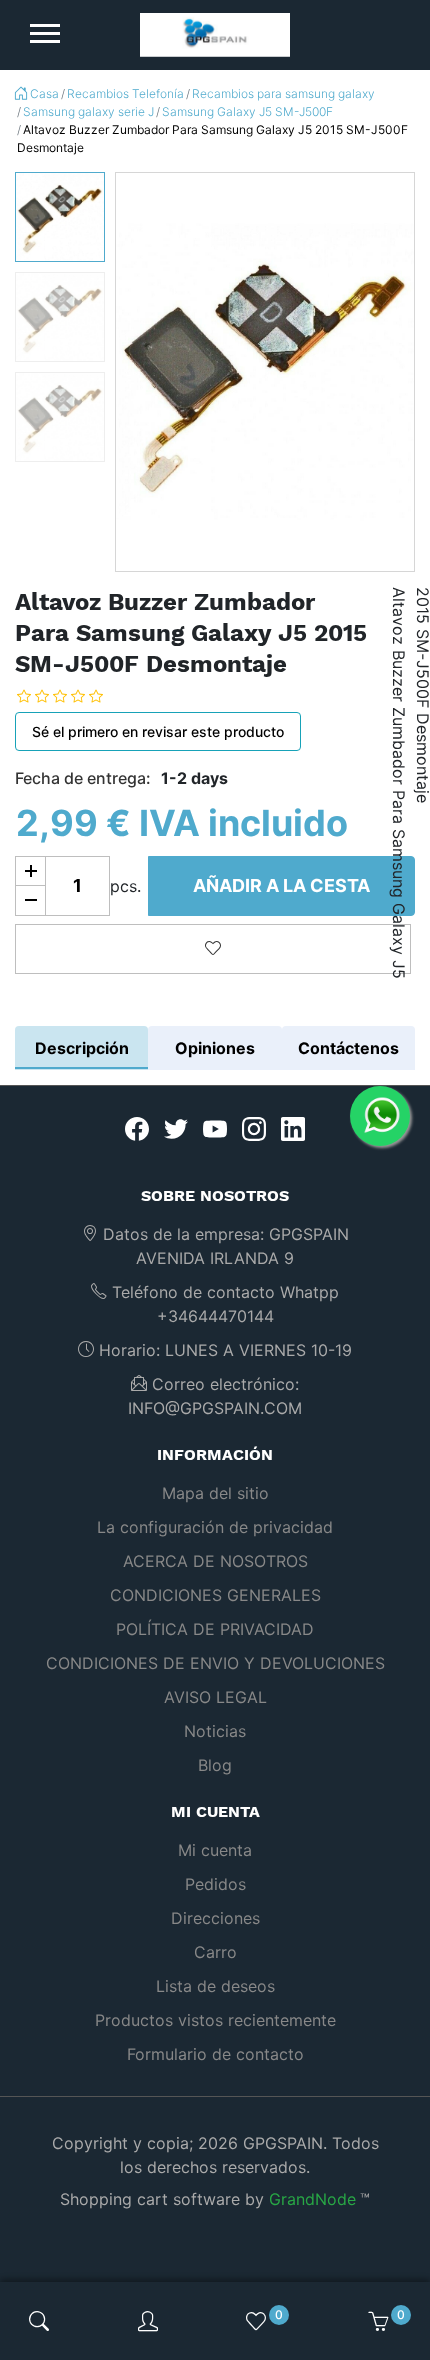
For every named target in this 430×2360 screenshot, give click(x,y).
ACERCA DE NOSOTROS (215, 1561)
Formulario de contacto (215, 2054)
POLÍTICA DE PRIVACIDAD (215, 1629)
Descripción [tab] (82, 1048)
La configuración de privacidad (215, 1527)
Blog (215, 1765)
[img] (39, 2321)
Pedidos (215, 1884)
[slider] (75, 696)
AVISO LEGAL (215, 1697)
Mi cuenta (215, 1850)
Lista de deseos (215, 1986)
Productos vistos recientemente (215, 2020)
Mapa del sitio (215, 1493)
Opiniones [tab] (215, 1048)
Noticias (215, 1731)
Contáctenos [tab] (348, 1048)
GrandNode (312, 2199)
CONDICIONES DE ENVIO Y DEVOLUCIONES (215, 1663)
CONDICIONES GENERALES (215, 1595)
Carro (215, 1952)
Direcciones (215, 1918)
